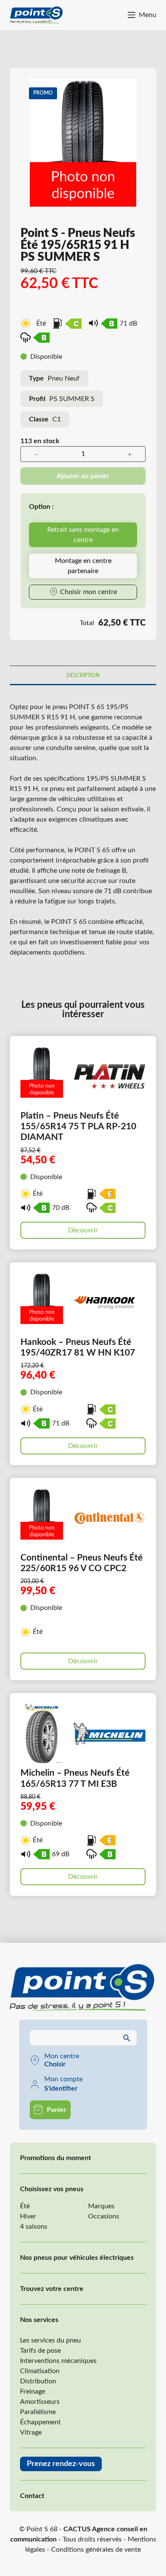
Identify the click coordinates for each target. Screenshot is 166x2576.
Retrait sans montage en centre (83, 535)
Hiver (28, 2216)
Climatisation (40, 2371)
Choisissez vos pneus (52, 2189)
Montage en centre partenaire (83, 566)
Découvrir (83, 1230)
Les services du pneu (50, 2340)
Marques (101, 2206)
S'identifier (61, 2088)
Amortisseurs (40, 2402)
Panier (57, 2110)
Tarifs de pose (40, 2351)
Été (25, 2206)
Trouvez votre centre (52, 2289)
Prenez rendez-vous (61, 2464)
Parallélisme (38, 2412)
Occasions (104, 2216)
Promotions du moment (56, 2158)
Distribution (38, 2381)
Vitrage (31, 2432)
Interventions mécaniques (58, 2361)
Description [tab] (83, 675)
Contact (32, 2496)
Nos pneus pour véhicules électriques (77, 2258)
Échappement (40, 2422)
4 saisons (34, 2227)
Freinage (33, 2391)
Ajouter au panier (83, 476)
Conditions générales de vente (96, 2550)
